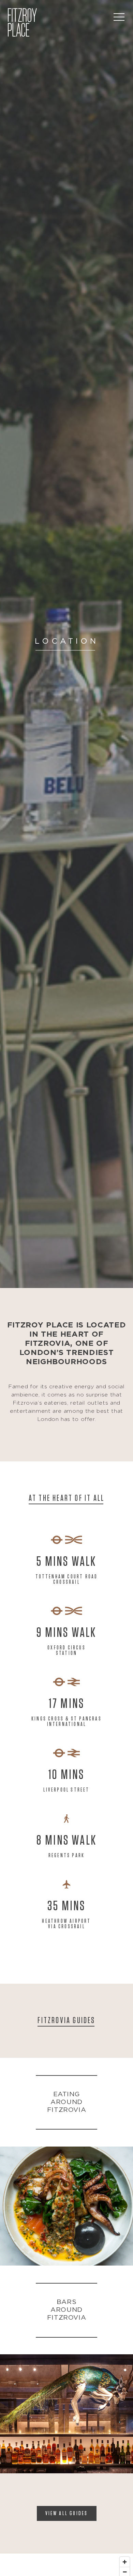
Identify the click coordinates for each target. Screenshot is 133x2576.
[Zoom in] (125, 2562)
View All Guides (67, 2513)
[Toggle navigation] (119, 17)
